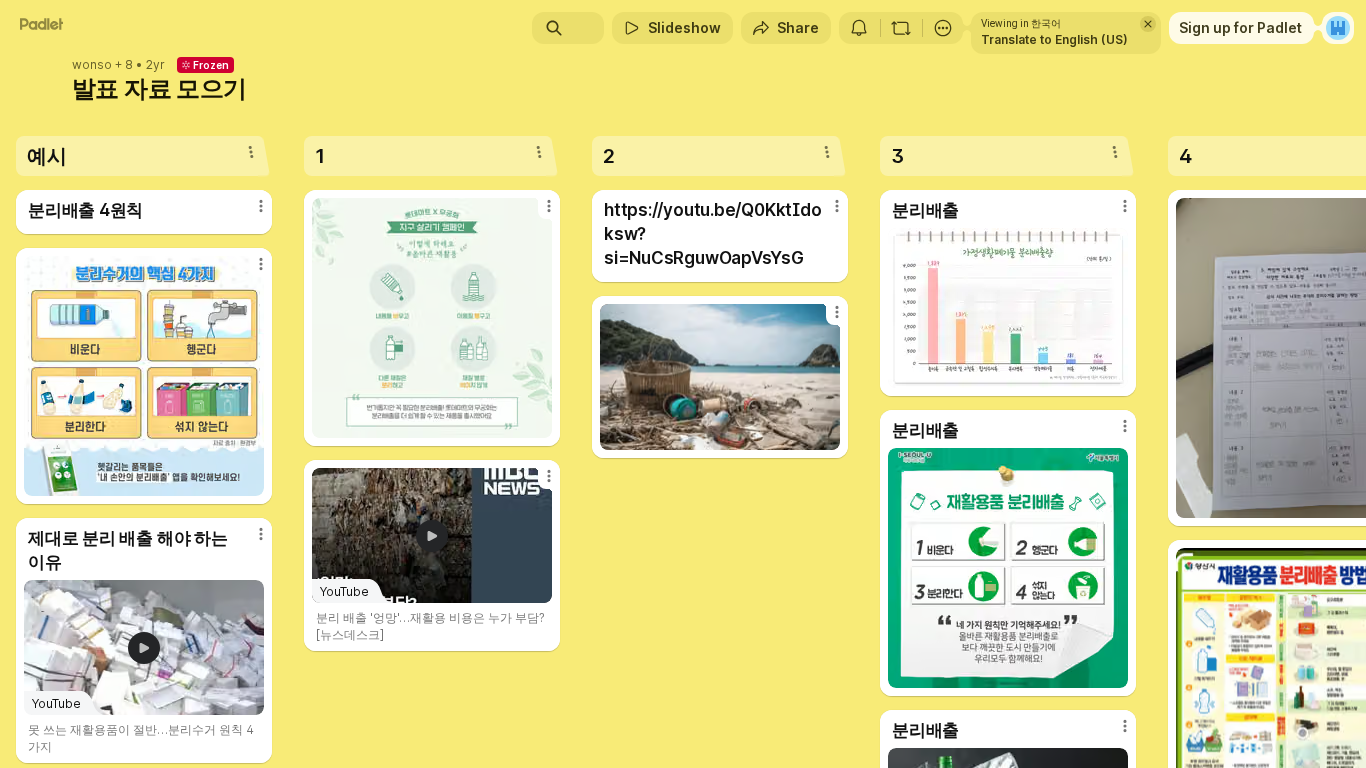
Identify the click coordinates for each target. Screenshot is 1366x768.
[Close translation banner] (1148, 24)
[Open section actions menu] (251, 152)
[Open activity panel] (859, 28)
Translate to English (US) (1054, 39)
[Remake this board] (901, 28)
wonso (92, 65)
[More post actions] (261, 206)
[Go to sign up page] (1338, 28)
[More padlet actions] (943, 28)
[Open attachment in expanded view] (144, 376)
